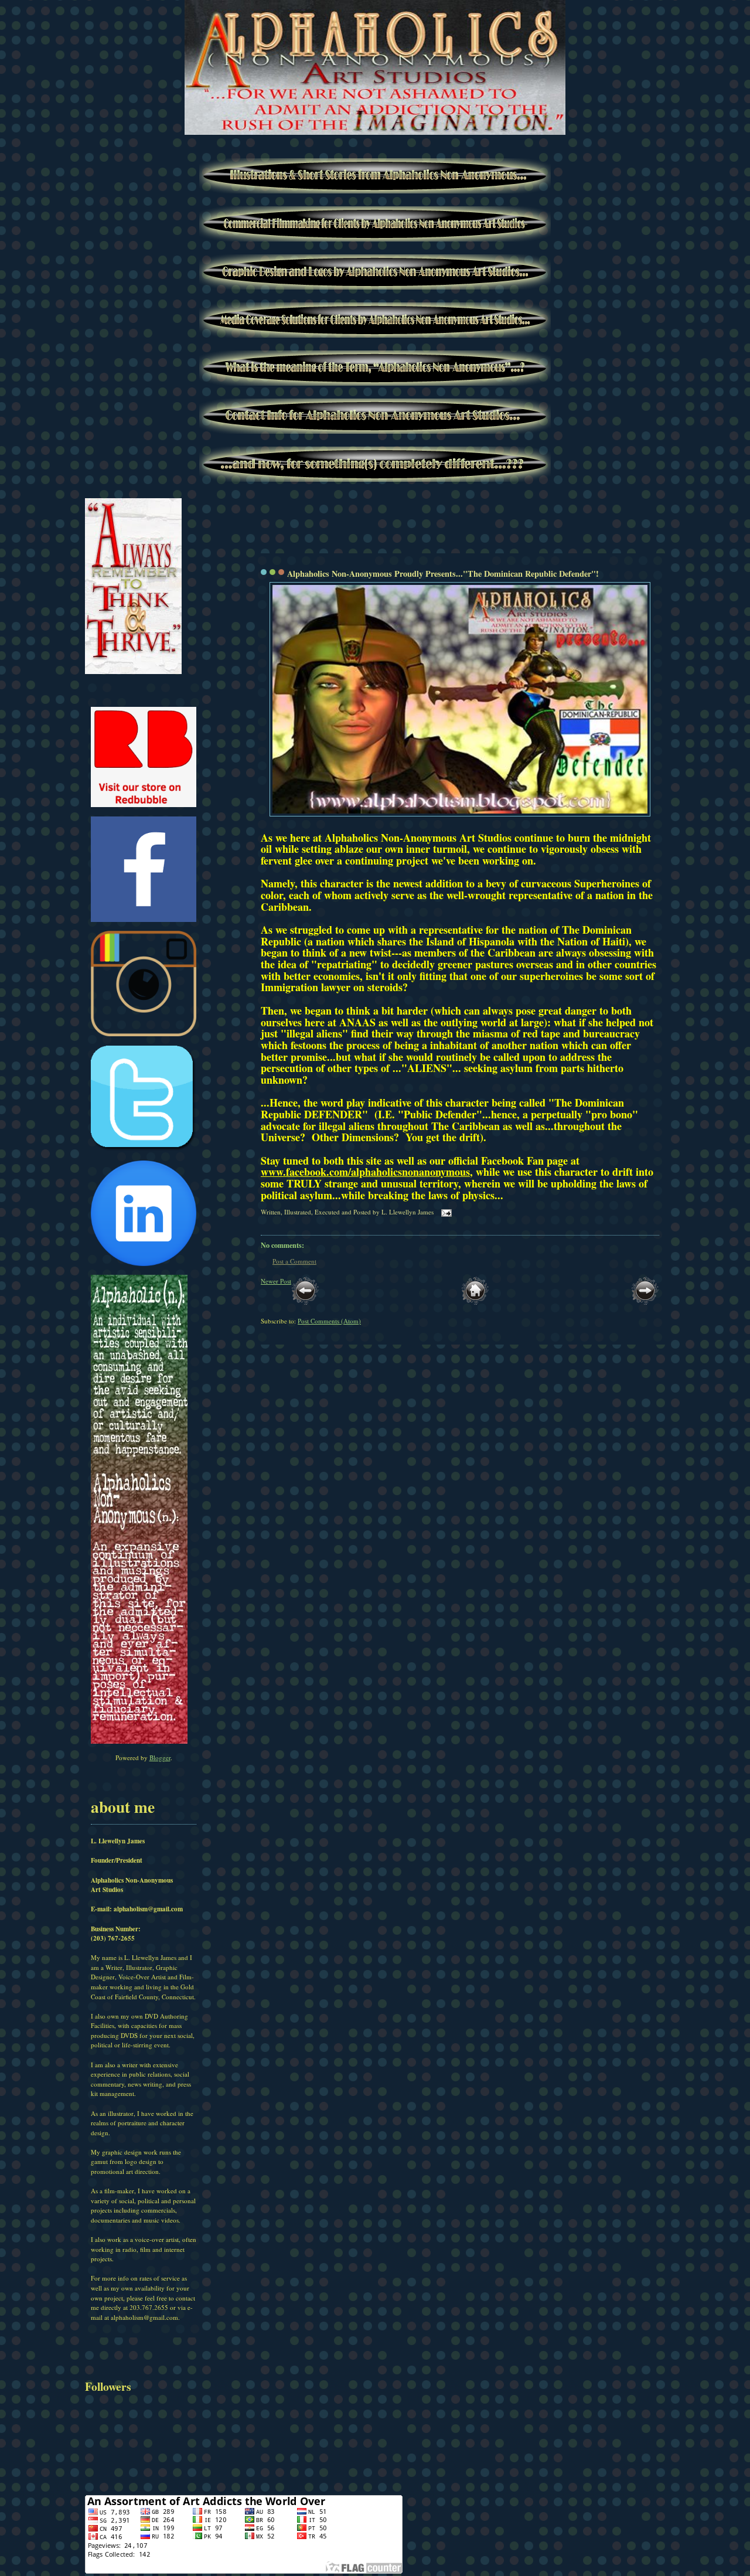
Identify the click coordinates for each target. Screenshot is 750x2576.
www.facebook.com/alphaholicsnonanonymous (365, 1172)
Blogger (160, 1757)
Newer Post (276, 1281)
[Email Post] (445, 1212)
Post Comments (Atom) (329, 1321)
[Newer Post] (305, 1302)
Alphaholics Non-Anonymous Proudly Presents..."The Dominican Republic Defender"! (443, 574)
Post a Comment (294, 1261)
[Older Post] (645, 1302)
